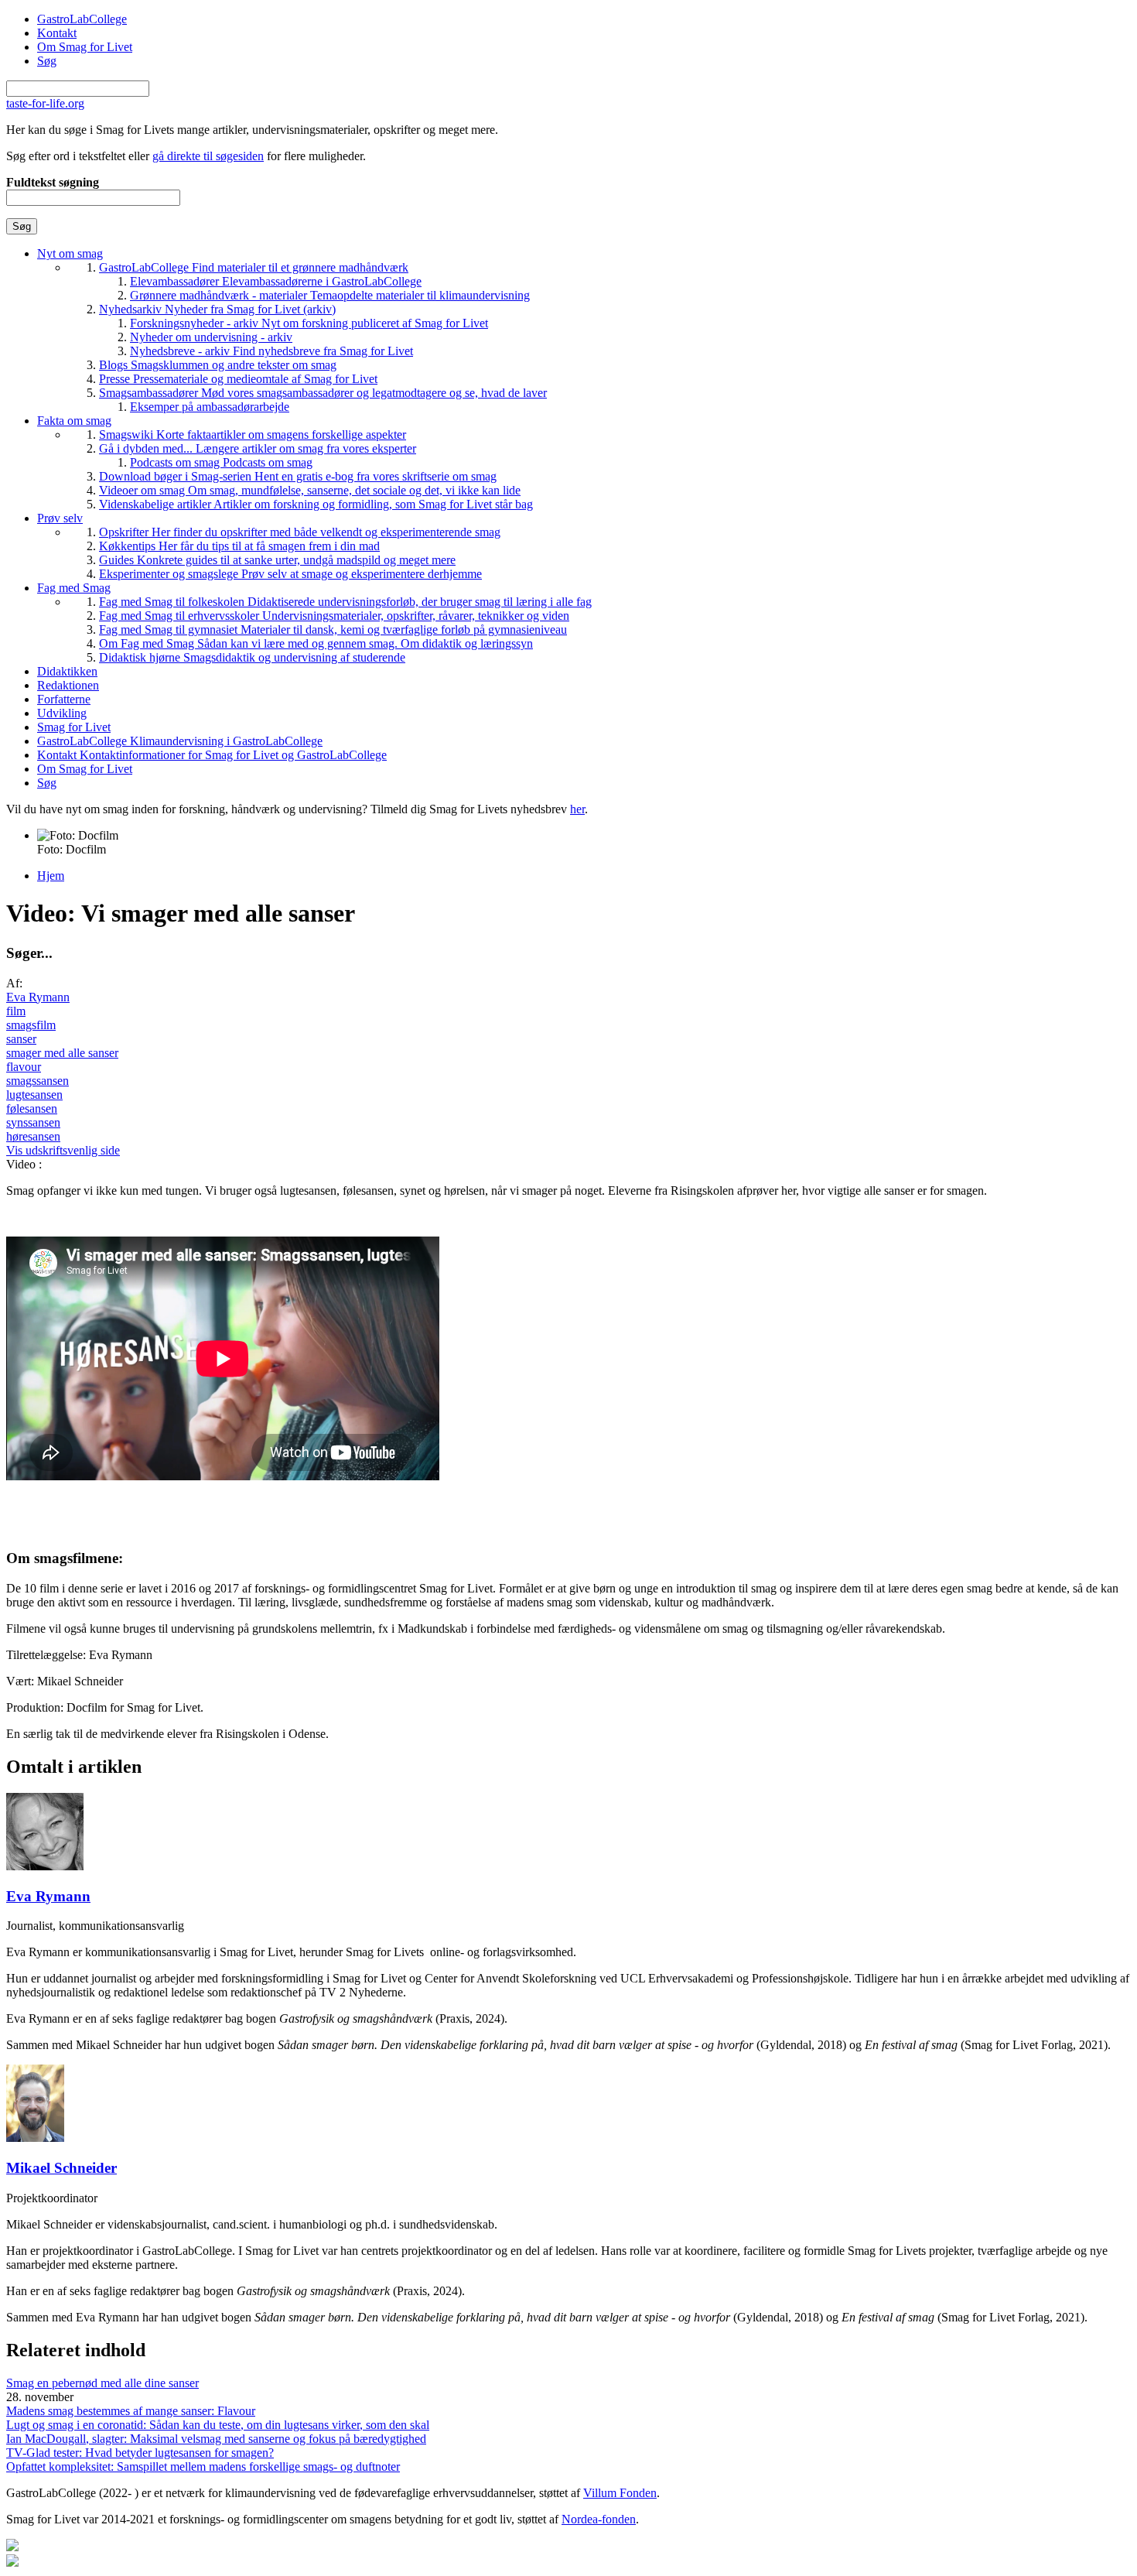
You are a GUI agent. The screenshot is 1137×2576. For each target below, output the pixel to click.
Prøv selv (60, 518)
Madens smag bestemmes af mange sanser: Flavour (131, 2411)
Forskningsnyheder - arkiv (309, 323)
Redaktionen (68, 685)
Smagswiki (253, 434)
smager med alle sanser (62, 1053)
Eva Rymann (38, 997)
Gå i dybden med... (258, 448)
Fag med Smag (74, 588)
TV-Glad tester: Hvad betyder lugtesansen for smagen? (140, 2453)
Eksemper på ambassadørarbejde (210, 407)
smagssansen (38, 1081)
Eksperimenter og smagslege (290, 574)
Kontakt (57, 33)
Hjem (51, 876)
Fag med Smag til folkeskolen (345, 602)
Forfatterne (64, 699)
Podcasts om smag (221, 462)
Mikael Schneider (61, 2168)
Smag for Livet (74, 727)
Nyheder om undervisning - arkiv (211, 337)
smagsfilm (31, 1025)
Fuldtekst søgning (53, 182)
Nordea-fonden (599, 2519)
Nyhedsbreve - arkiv (271, 351)
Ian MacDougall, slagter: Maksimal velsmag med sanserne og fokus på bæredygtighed (216, 2439)
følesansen (32, 1108)
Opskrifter (300, 532)
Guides (277, 560)
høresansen (33, 1136)
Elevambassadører (276, 281)
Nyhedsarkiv (217, 309)
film (16, 1011)
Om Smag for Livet (85, 47)
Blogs (218, 365)
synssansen (33, 1122)
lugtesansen (34, 1095)
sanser (21, 1039)
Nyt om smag (70, 253)
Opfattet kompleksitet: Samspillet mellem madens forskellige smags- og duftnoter (203, 2467)
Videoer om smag (310, 490)
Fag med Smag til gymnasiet (333, 629)
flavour (24, 1067)
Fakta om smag (74, 421)
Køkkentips (239, 546)
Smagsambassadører (323, 393)
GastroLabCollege (82, 19)
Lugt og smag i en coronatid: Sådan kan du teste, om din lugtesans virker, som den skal (218, 2425)
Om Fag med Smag (316, 643)
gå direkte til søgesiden (208, 156)
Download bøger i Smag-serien (298, 476)
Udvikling (62, 713)
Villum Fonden (620, 2493)
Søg (47, 61)
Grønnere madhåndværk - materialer (330, 295)
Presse (238, 379)
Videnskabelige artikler (316, 504)
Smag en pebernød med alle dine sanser (102, 2383)
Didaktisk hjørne (252, 657)
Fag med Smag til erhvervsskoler (334, 616)
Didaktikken (67, 671)
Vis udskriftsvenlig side (63, 1150)
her (577, 809)
